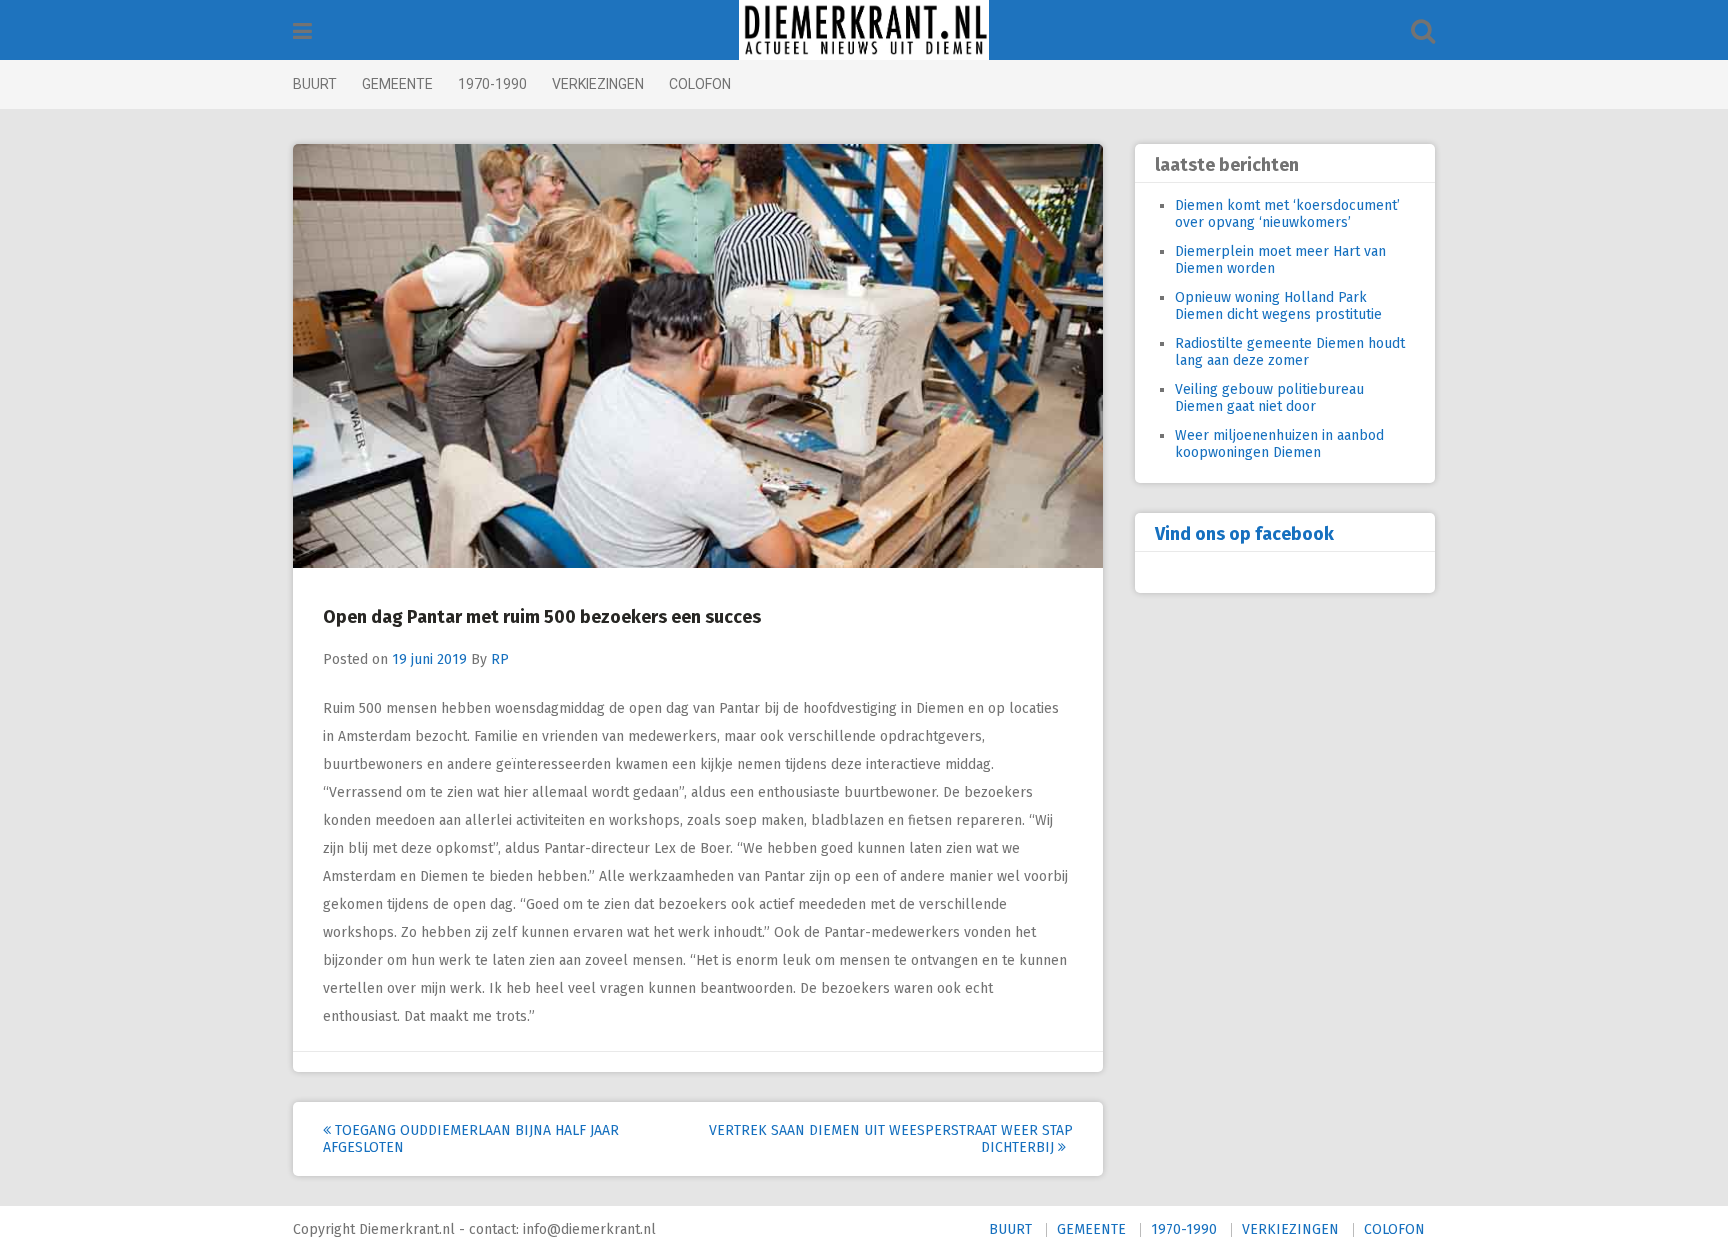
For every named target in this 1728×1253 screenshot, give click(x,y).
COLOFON (700, 84)
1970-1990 (492, 84)
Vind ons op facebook (1244, 534)
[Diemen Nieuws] (864, 30)
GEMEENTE (397, 84)
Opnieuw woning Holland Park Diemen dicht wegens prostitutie (1278, 306)
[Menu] (302, 31)
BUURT (315, 84)
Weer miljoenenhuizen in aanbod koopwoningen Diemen (1279, 444)
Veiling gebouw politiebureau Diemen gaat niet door (1269, 398)
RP (500, 659)
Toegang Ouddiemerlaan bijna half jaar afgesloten (471, 1139)
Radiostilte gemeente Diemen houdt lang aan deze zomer (1290, 352)
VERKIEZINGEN (598, 84)
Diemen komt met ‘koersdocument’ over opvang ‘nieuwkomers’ (1287, 214)
